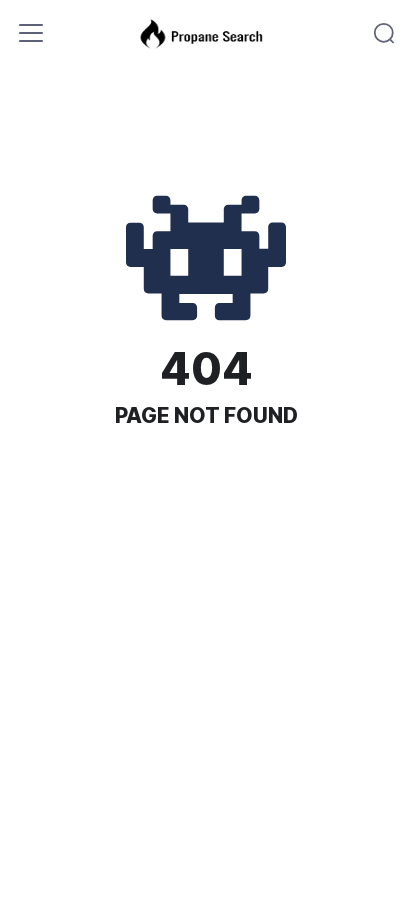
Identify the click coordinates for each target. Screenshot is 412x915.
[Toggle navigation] (31, 33)
